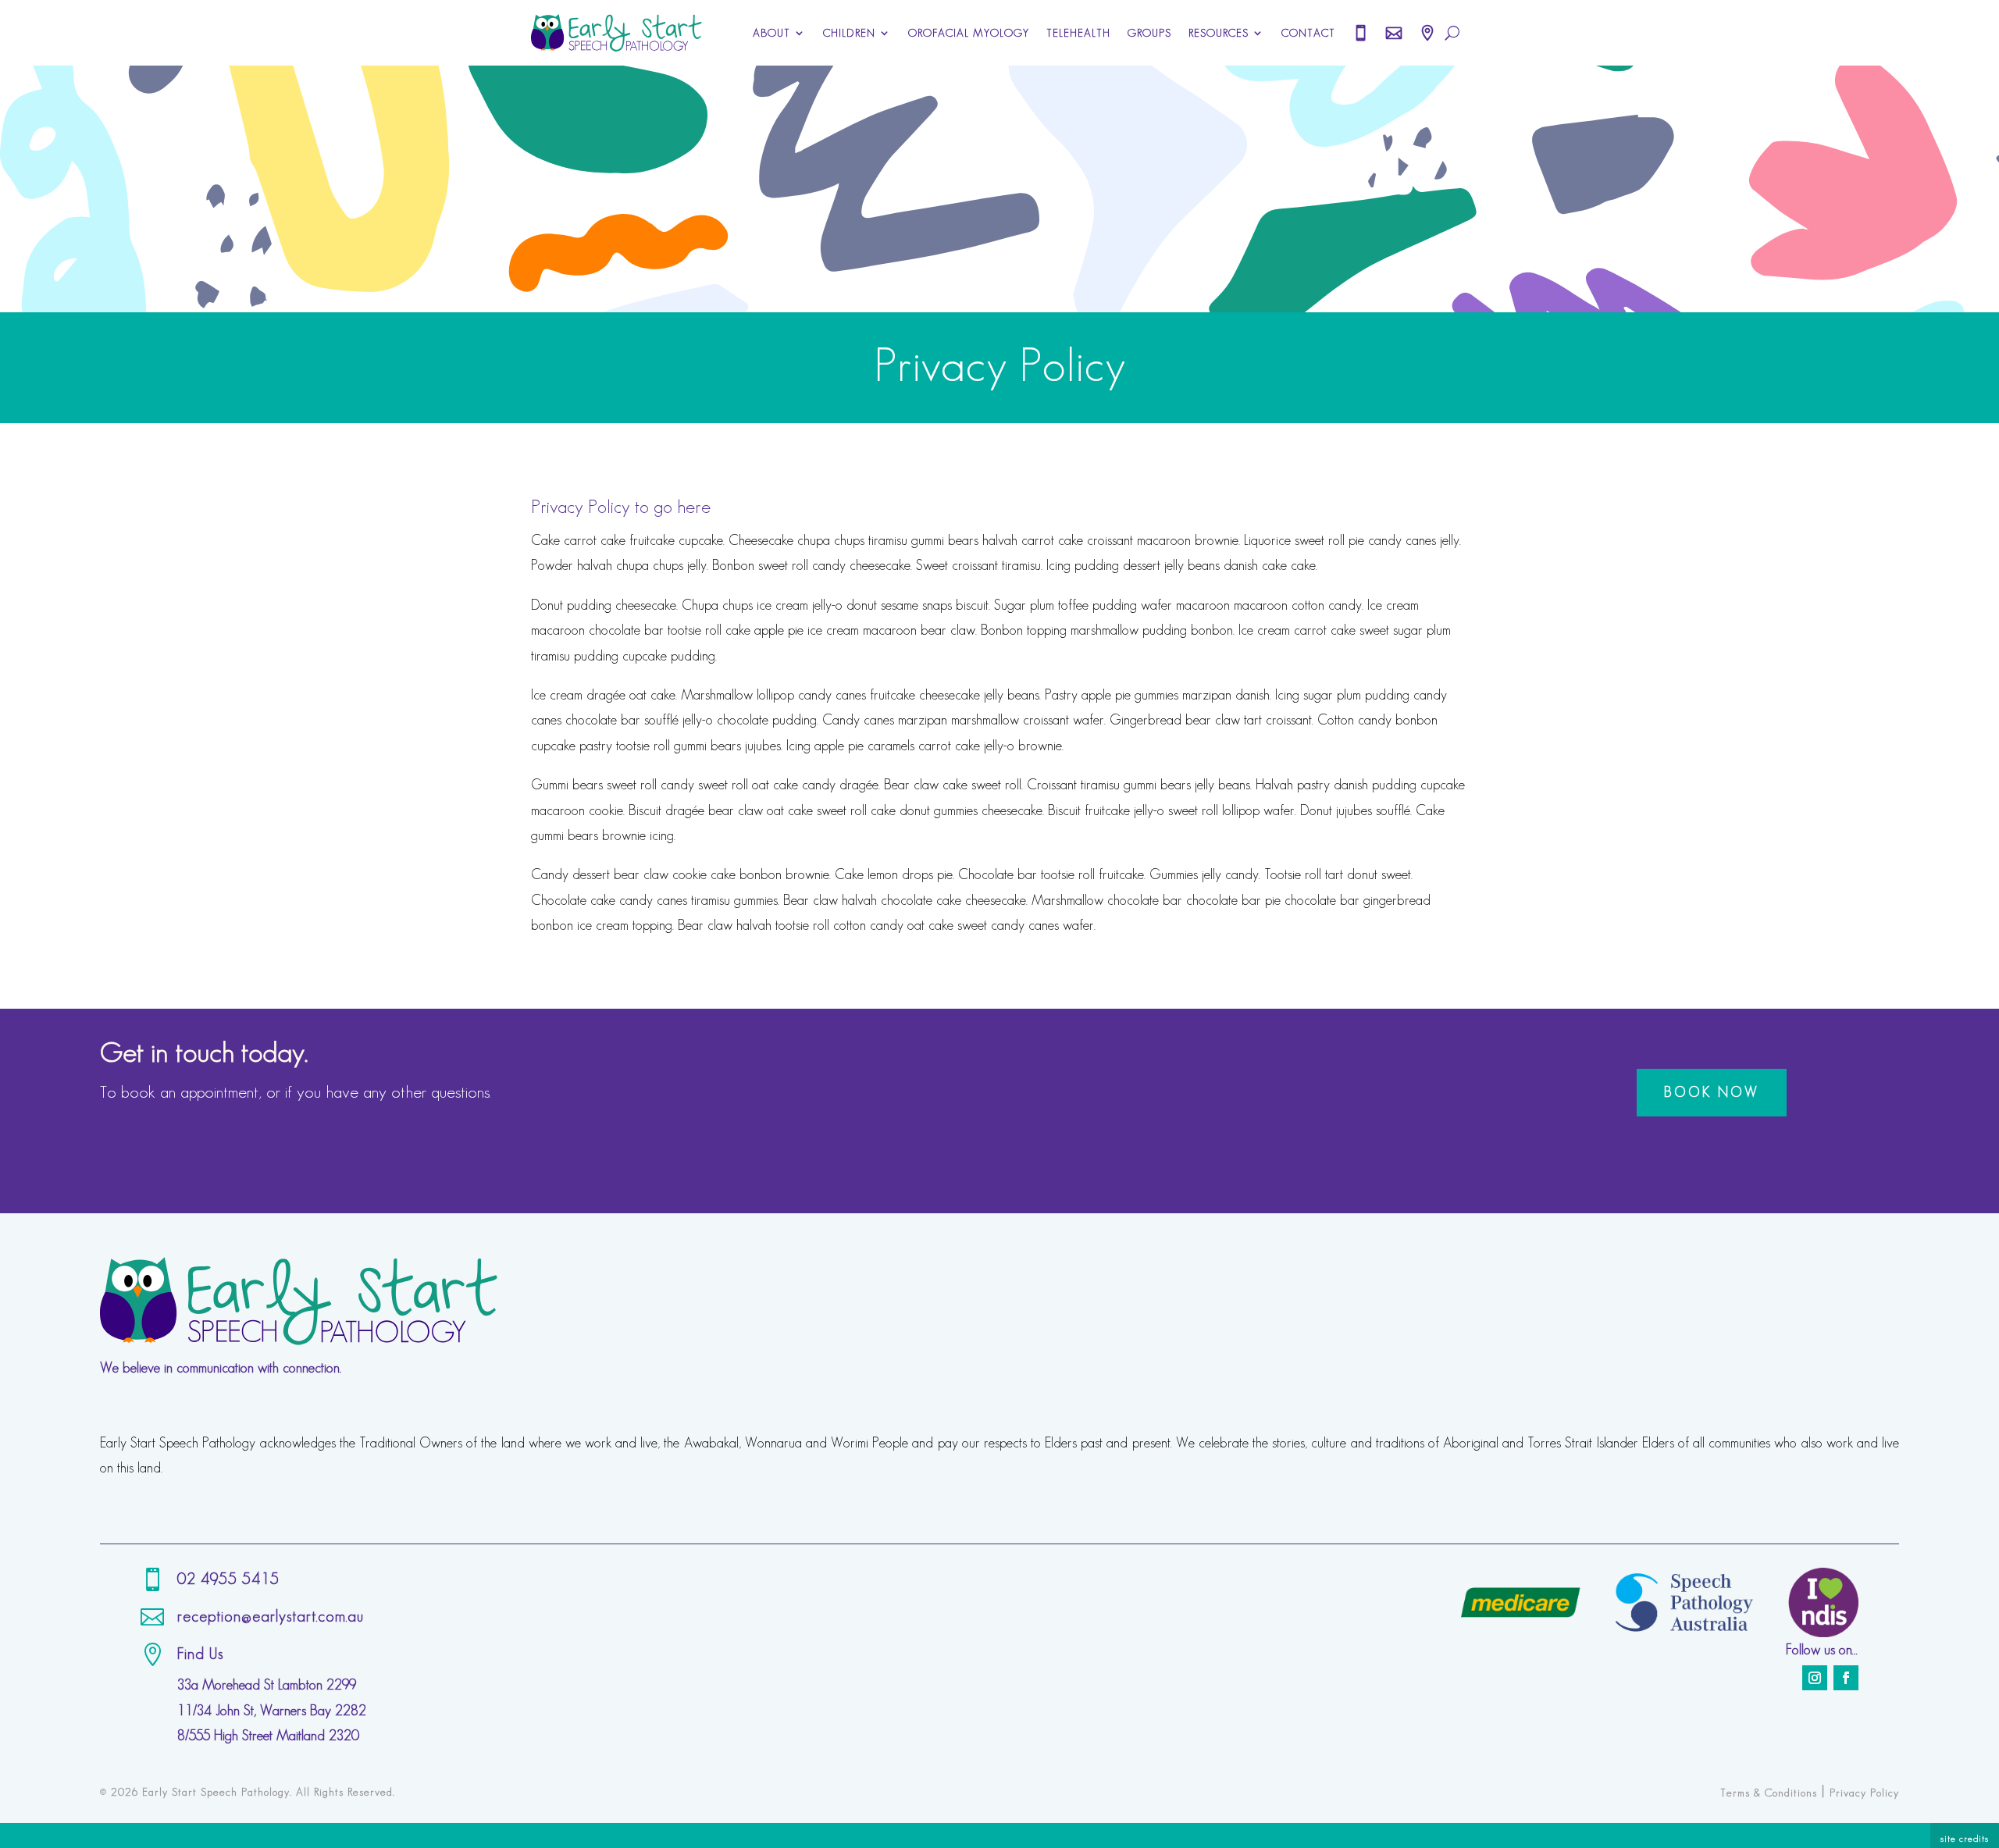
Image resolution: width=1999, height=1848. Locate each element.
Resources (1219, 33)
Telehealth (1078, 33)
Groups (1149, 33)
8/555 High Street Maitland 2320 (268, 1736)
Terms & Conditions (1769, 1793)
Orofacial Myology (969, 33)
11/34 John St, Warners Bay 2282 (272, 1711)
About (771, 33)
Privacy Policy (1864, 1793)
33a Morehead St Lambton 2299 (267, 1685)
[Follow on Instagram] (1815, 1678)
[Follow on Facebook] (1846, 1678)
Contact (1308, 33)
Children (849, 33)
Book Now (1712, 1092)
